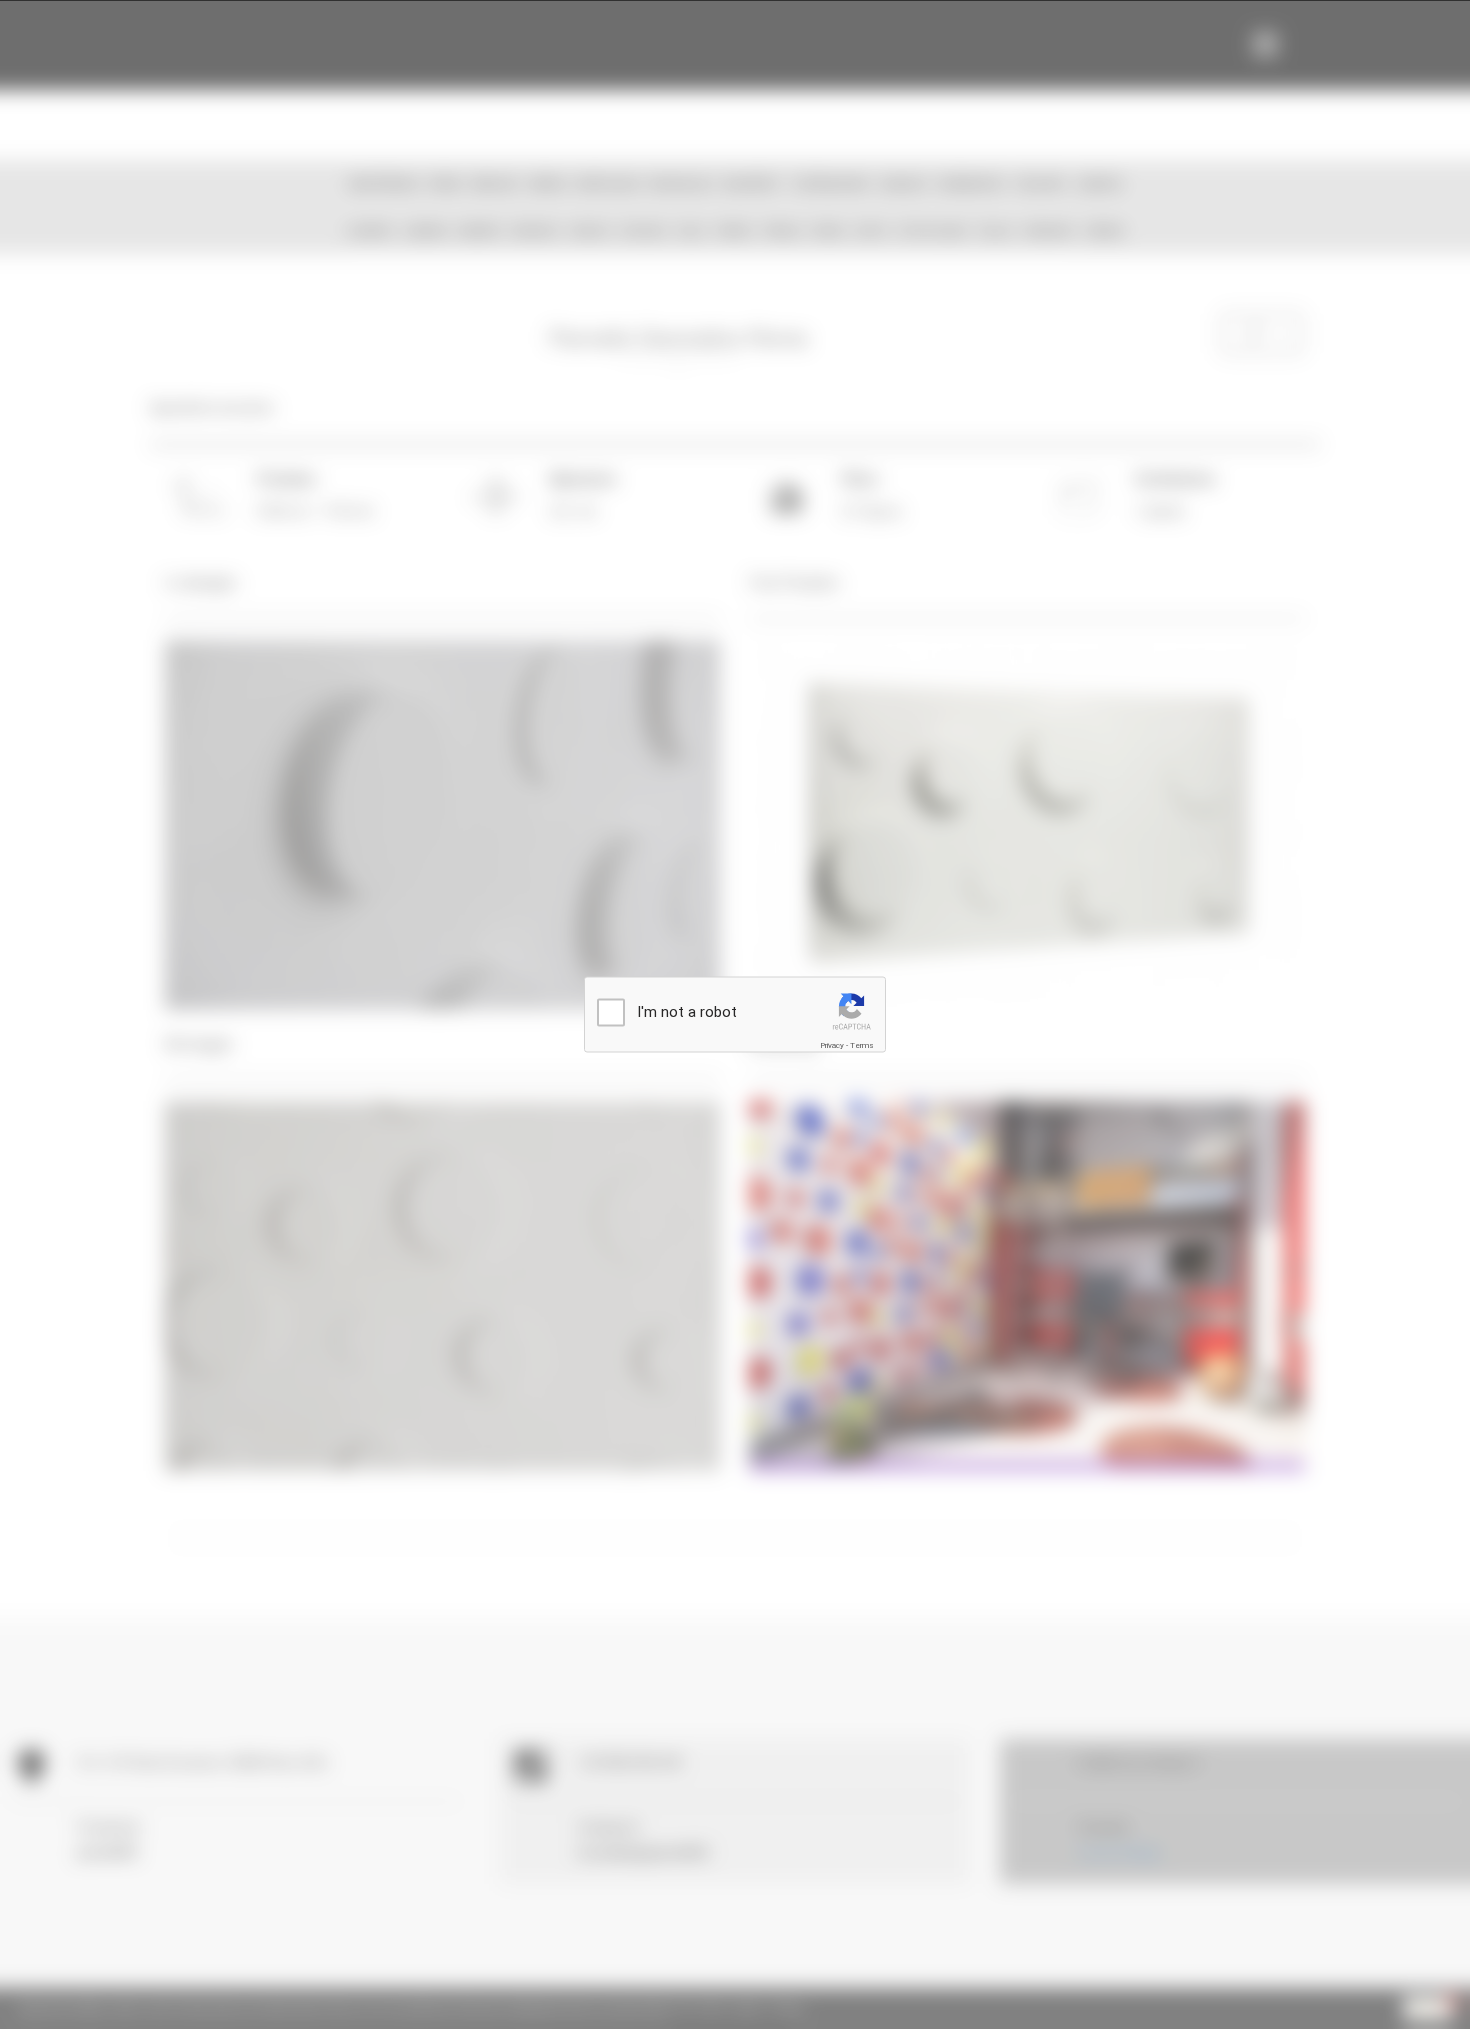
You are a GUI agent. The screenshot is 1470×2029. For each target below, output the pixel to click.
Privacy (832, 1045)
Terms (862, 1045)
